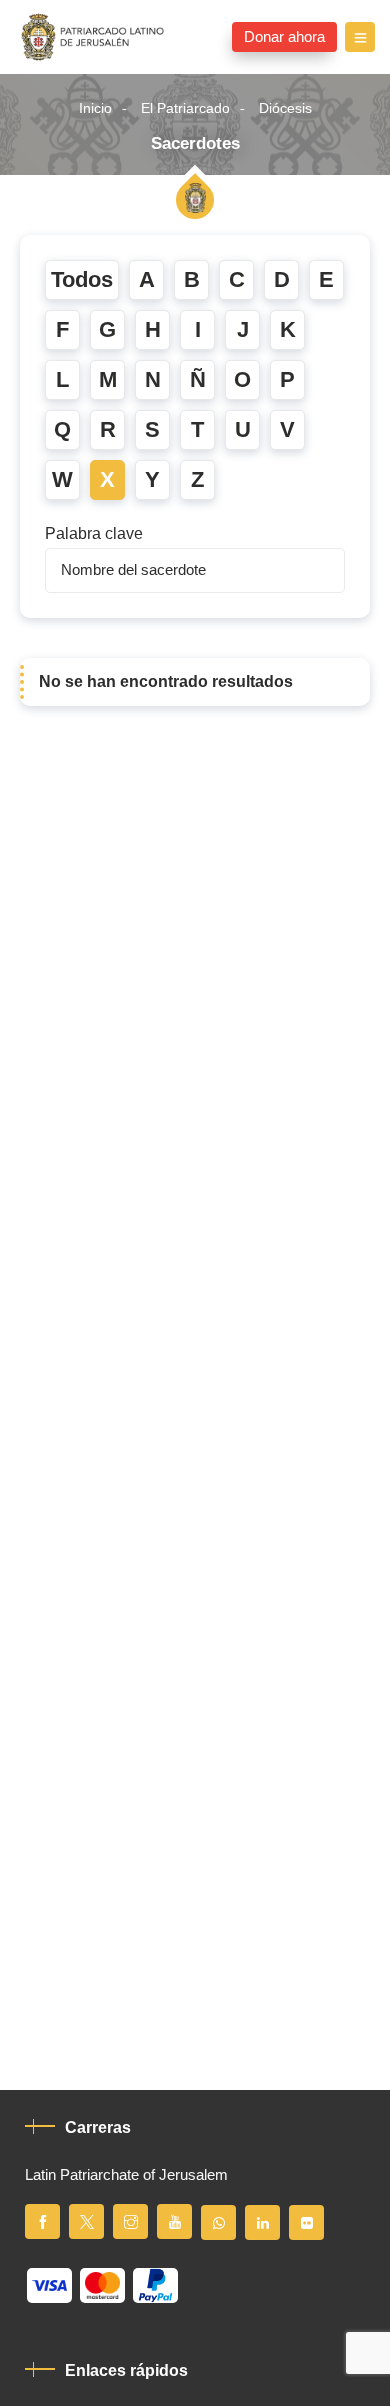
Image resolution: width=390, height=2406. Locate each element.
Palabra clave (94, 534)
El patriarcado (185, 108)
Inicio (95, 108)
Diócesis (285, 108)
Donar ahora (284, 37)
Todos (82, 280)
